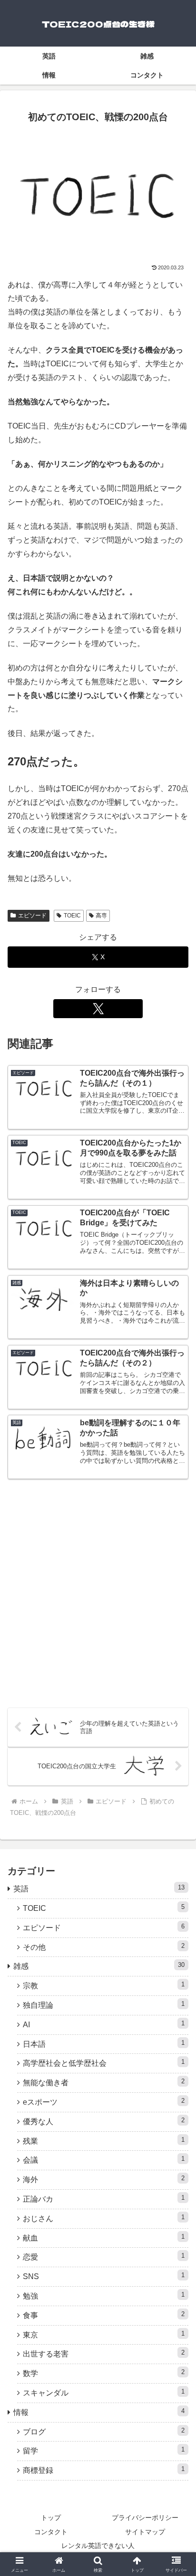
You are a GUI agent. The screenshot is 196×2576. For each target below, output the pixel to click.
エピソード (32, 916)
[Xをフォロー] (98, 1009)
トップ (51, 2518)
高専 (101, 916)
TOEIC (72, 916)
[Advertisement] (98, 1592)
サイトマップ (145, 2532)
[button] (176, 1689)
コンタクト (51, 2532)
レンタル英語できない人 (98, 2546)
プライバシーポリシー (145, 2518)
